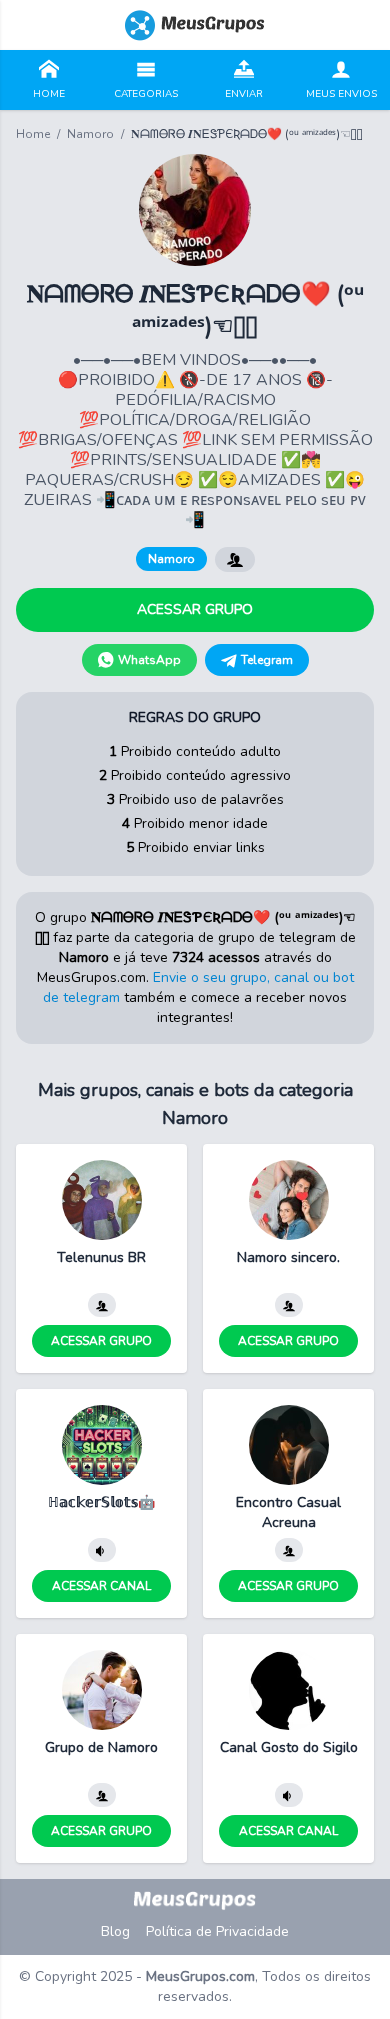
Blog (115, 1931)
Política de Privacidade (217, 1931)
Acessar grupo (195, 609)
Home (33, 134)
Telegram (267, 660)
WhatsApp (149, 660)
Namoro (90, 134)
